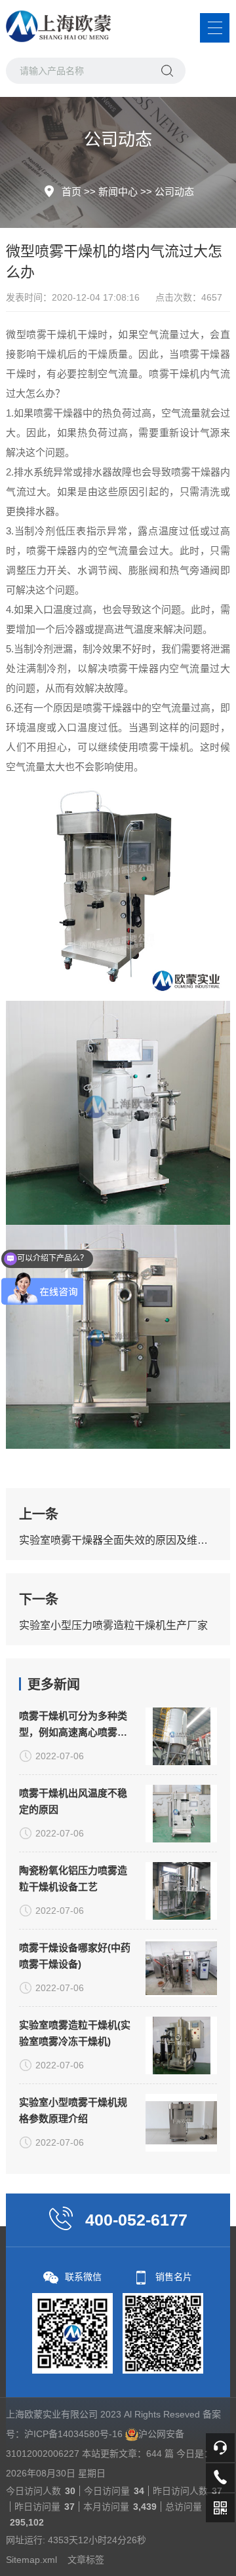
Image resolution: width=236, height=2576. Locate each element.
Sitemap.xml (31, 2560)
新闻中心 (118, 192)
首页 (71, 192)
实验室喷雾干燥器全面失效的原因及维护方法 (118, 1540)
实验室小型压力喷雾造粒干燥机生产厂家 (113, 1625)
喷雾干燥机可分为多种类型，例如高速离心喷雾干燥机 (73, 1725)
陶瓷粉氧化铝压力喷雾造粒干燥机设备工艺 (73, 1878)
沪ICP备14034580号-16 (73, 2434)
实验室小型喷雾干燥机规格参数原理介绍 (73, 2110)
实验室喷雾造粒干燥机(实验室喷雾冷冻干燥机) (75, 2033)
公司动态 (174, 192)
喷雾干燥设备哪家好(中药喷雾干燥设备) (75, 1956)
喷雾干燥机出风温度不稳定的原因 (73, 1801)
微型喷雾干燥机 (42, 334)
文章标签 (86, 2560)
